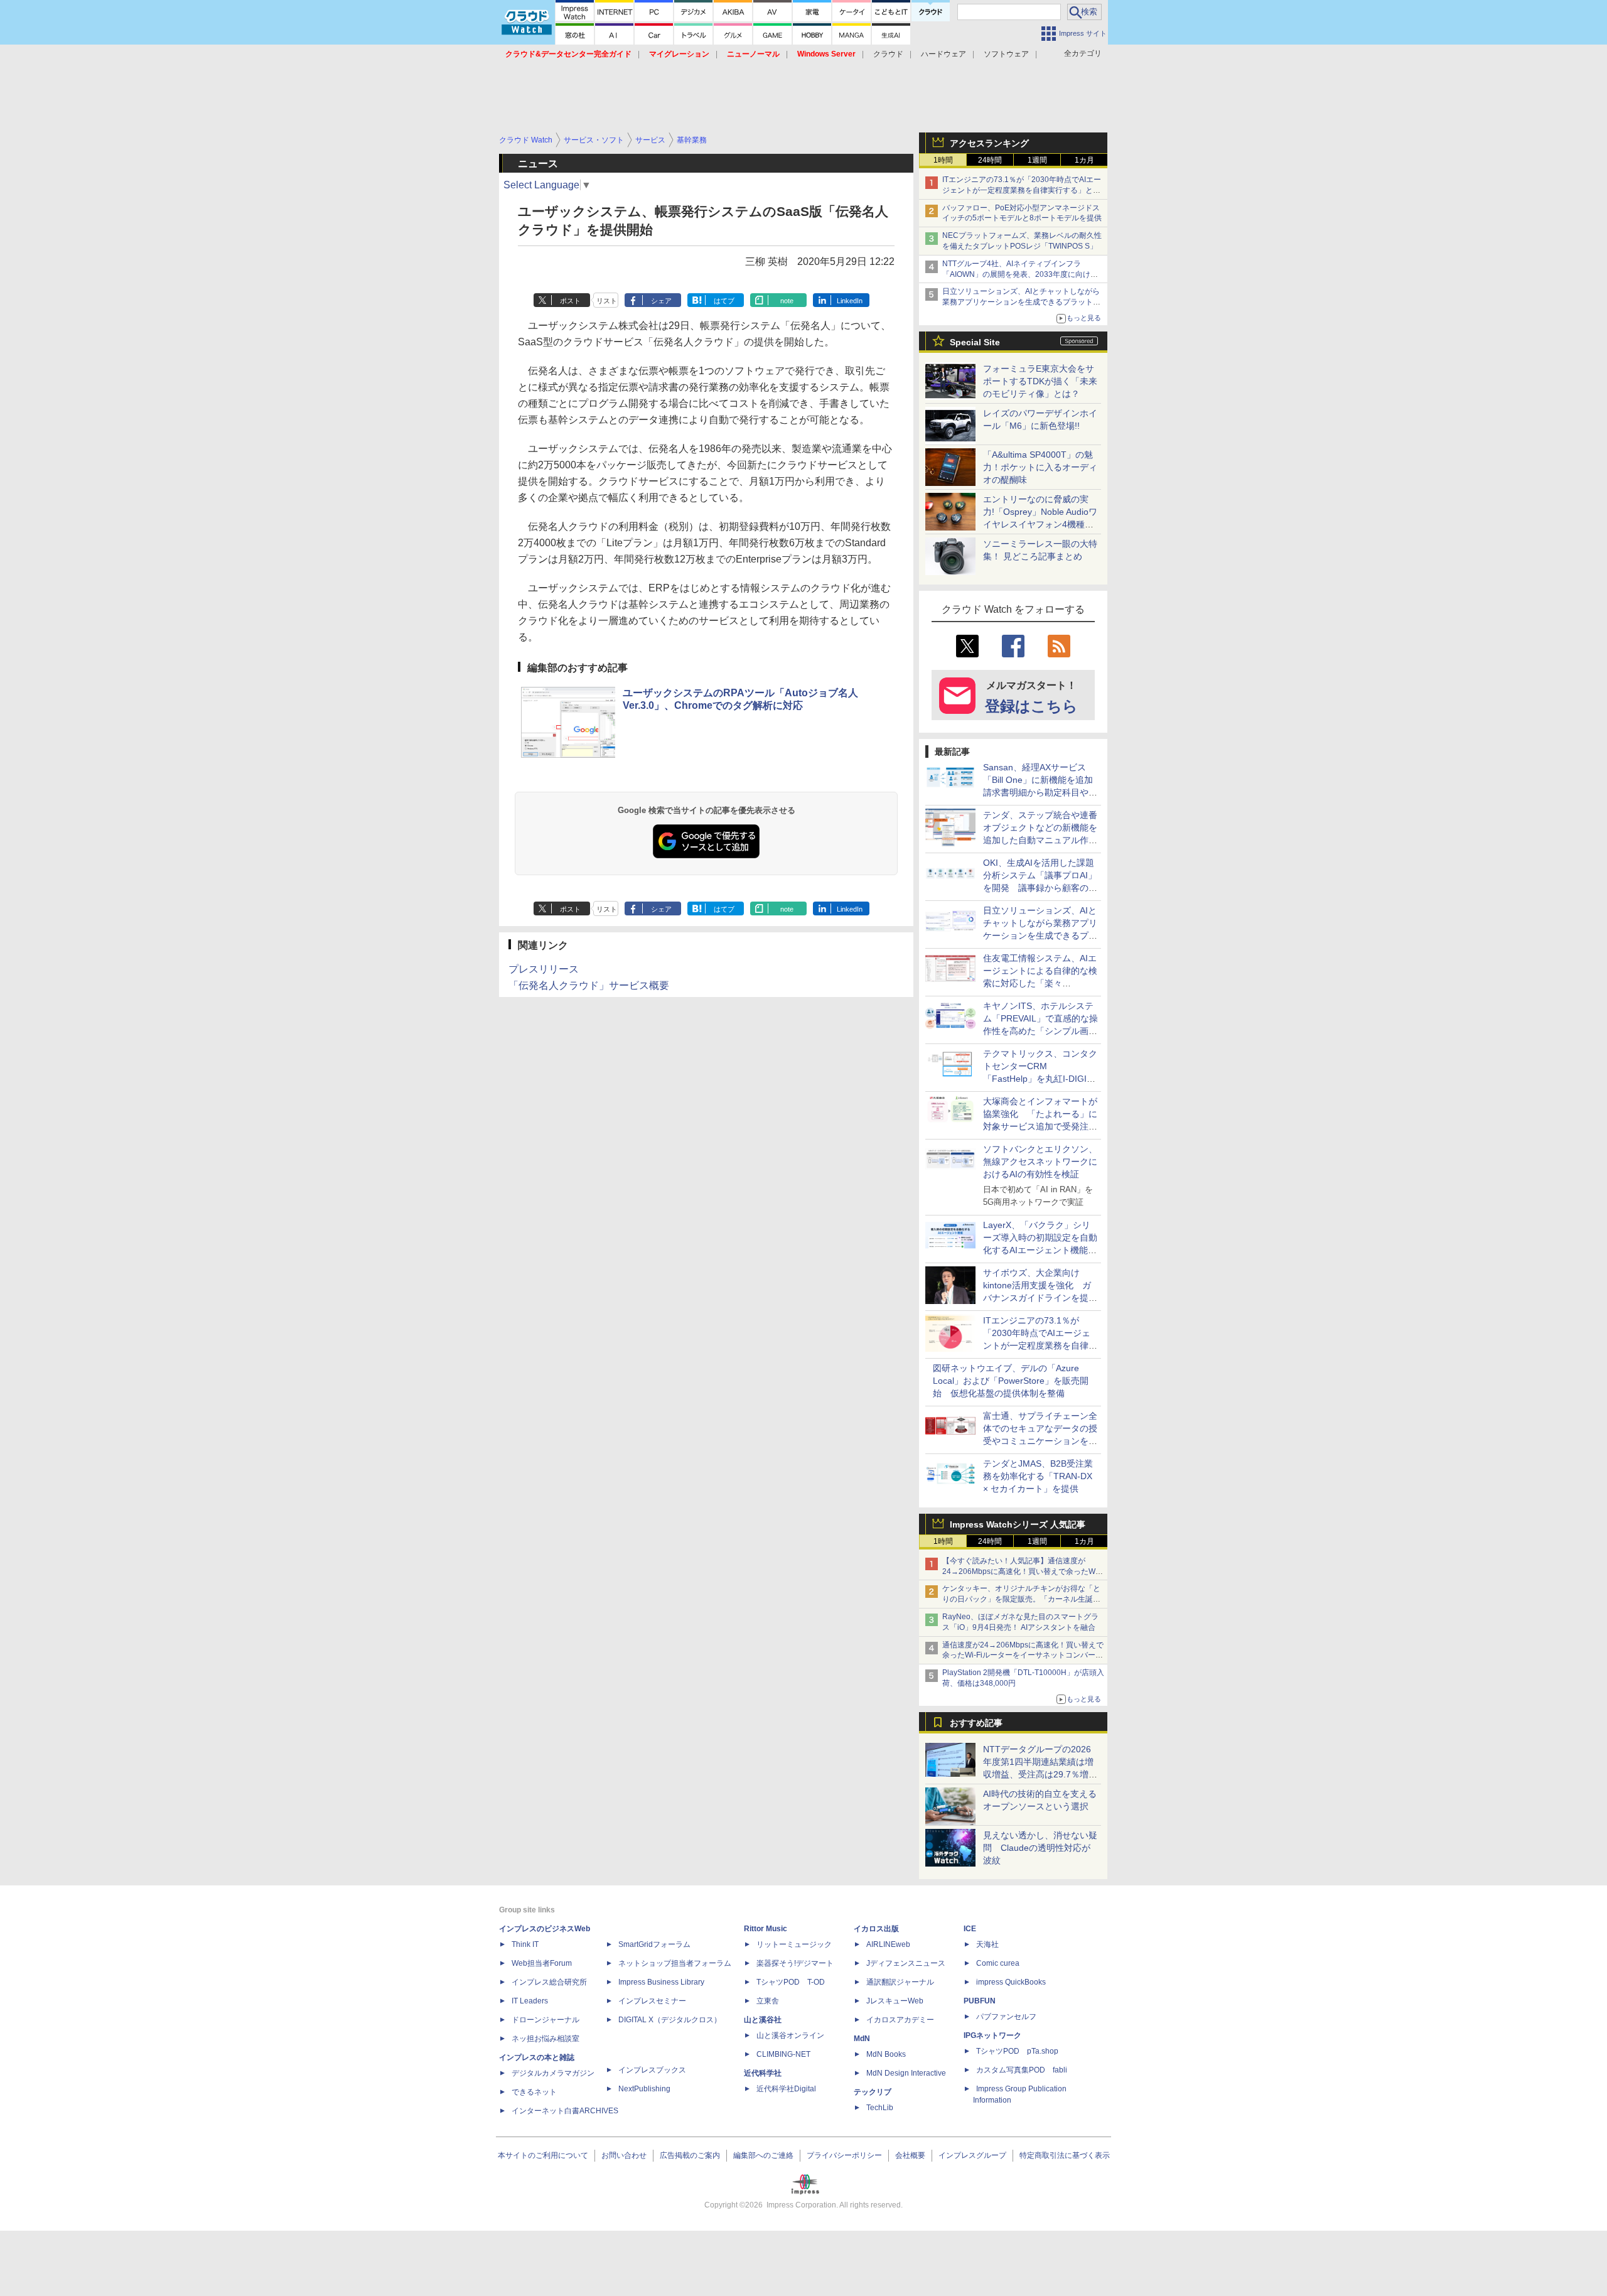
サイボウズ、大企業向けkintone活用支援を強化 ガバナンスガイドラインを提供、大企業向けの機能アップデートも (1040, 1298)
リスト (607, 301)
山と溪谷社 (763, 2020)
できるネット (534, 2092)
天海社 (987, 1944)
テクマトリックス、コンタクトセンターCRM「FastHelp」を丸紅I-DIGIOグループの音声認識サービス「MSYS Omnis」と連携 (1040, 1079)
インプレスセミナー (652, 2001)
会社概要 (910, 2155)
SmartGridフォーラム (654, 1944)
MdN (862, 2039)
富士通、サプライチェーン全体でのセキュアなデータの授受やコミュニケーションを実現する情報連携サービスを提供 (1040, 1441)
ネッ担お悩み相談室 (546, 2039)
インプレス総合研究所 (549, 1982)
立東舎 (768, 2001)
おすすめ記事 (976, 1723)
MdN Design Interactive (906, 2073)
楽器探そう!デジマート (795, 1963)
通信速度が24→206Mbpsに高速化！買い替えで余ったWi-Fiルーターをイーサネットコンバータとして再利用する (1023, 1656)
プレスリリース (544, 969)
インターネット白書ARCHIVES (565, 2111)
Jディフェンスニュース (906, 1963)
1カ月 (1084, 160)
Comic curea (998, 1963)
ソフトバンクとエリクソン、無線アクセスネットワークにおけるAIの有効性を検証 (1040, 1161)
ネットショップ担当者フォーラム (675, 1963)
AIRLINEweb (888, 1944)
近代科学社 (763, 2073)
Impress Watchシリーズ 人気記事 (1018, 1524)
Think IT (525, 1944)
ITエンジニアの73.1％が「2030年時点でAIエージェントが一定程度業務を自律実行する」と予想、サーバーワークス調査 (1022, 190)
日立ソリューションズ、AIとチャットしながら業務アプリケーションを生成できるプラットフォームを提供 (1021, 302)
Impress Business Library (661, 1982)
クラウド (888, 54)
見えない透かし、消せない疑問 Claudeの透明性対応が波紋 (1040, 1848)
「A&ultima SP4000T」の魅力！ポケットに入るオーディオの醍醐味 (1040, 467)
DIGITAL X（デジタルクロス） (670, 2020)
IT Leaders (530, 2001)
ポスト (570, 301)
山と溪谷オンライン (790, 2035)
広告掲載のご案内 (690, 2155)
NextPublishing (644, 2089)
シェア (661, 301)
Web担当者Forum (542, 1963)
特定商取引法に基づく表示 (1065, 2155)
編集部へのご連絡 (763, 2155)
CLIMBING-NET (783, 2054)
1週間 (1037, 160)
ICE (970, 1929)
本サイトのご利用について (543, 2155)
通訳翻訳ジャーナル (900, 1982)
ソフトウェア (1006, 54)
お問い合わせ (624, 2155)
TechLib (880, 2108)
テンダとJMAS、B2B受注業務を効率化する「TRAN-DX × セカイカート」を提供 (1038, 1476)
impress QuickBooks (1011, 1982)
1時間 (943, 160)
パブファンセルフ (1006, 2017)
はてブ (724, 301)
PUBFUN (980, 2001)
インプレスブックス (652, 2070)
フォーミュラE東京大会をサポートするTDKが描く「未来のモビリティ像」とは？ (1040, 381)
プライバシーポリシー (844, 2155)
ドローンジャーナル (546, 2020)
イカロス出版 (876, 1929)
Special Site (975, 342)
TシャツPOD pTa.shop (1017, 2051)
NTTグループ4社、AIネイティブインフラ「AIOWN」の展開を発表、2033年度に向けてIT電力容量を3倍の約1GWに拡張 (1023, 274)
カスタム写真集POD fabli (1022, 2070)
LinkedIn (850, 301)
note (787, 301)
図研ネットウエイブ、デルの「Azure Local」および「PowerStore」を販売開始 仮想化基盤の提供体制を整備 (1011, 1381)
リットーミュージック (794, 1944)
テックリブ (873, 2092)
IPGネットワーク (992, 2035)
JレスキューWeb (895, 2001)
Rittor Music (766, 1929)
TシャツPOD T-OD (791, 1982)
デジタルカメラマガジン (553, 2073)
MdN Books (886, 2054)
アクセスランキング (989, 143)
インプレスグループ (972, 2155)
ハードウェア (943, 54)
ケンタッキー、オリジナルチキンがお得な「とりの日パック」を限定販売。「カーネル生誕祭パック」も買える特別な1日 (1021, 1599)
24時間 (990, 160)
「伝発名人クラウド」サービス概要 (589, 985)
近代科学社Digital (786, 2089)
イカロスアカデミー (900, 2020)
